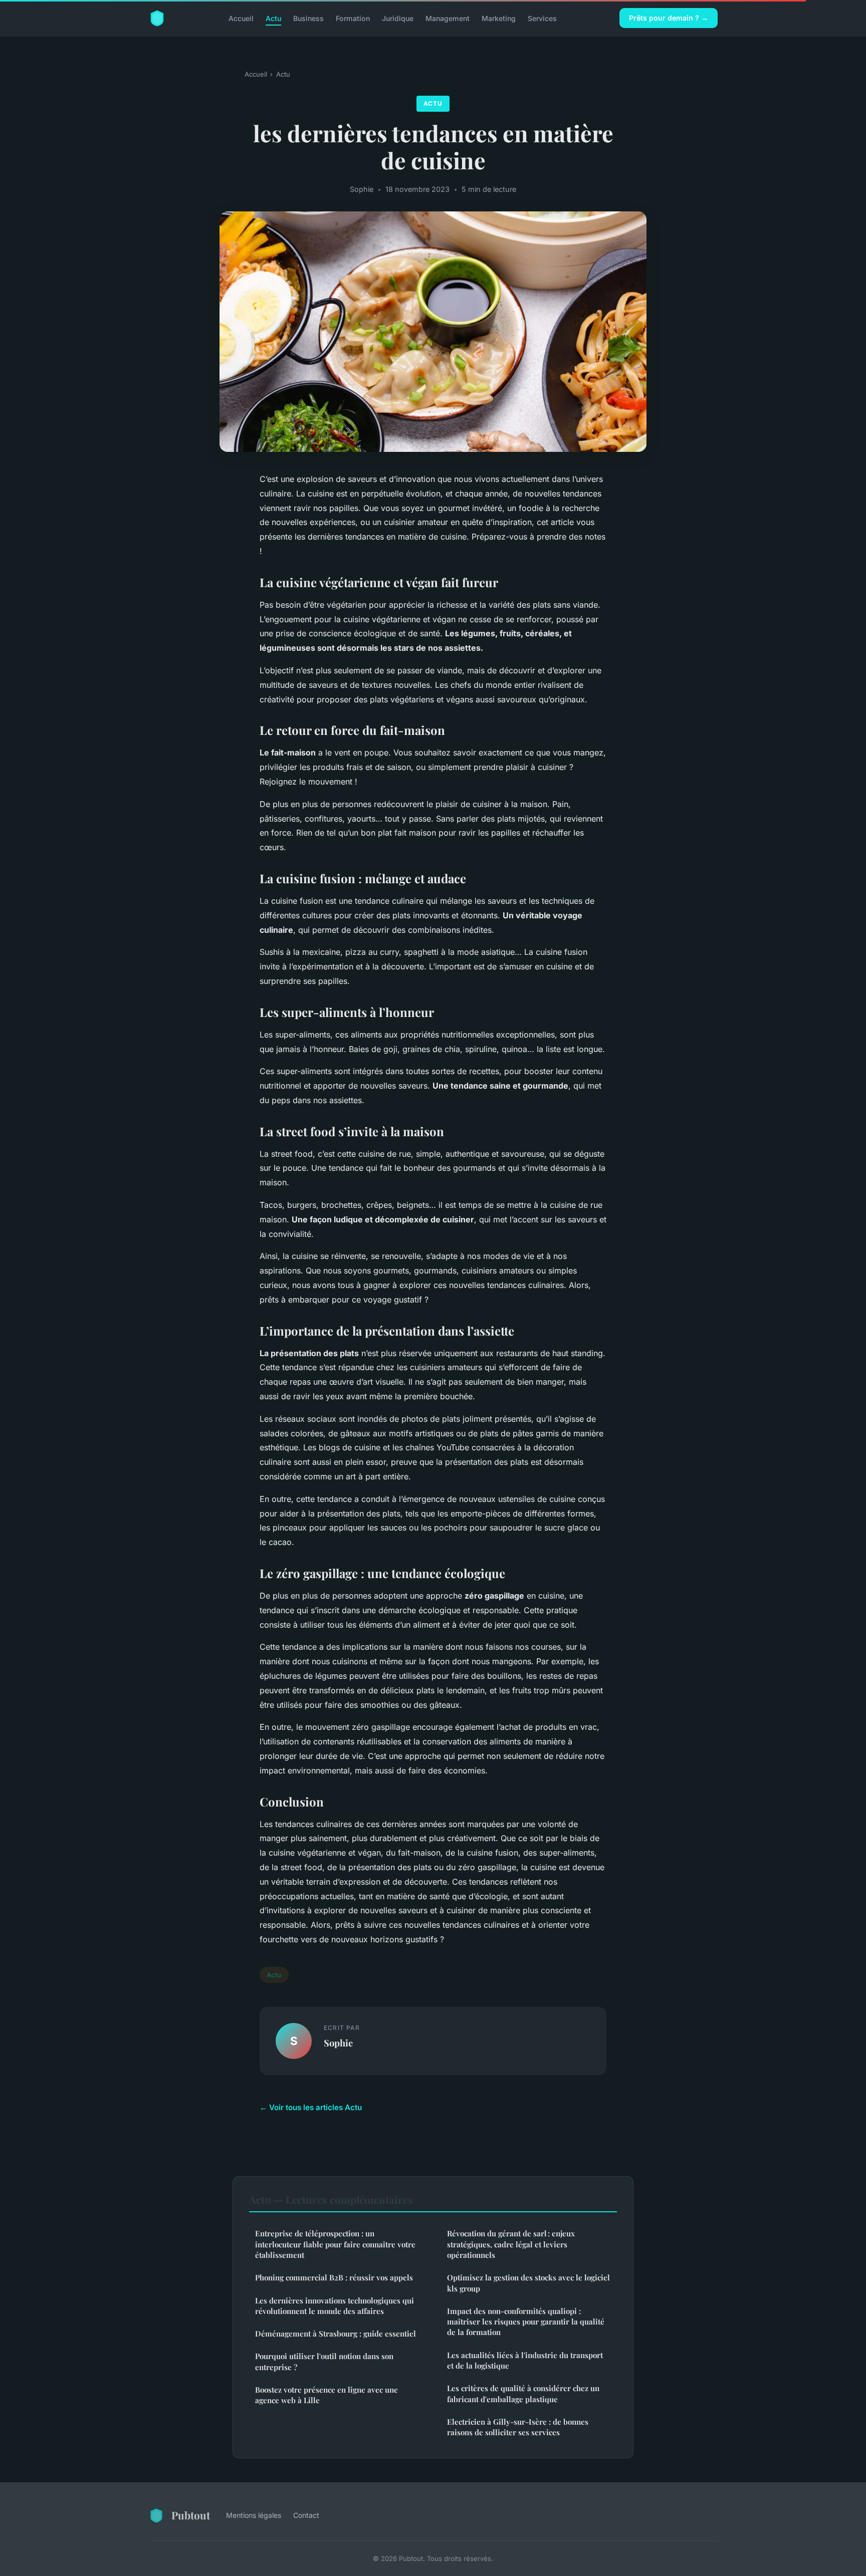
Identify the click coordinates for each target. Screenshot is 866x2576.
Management (448, 18)
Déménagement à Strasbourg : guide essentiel (336, 2334)
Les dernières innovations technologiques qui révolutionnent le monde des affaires (335, 2306)
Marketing (499, 18)
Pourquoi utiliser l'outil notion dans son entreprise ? (324, 2361)
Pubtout (191, 2515)
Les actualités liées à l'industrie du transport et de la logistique (525, 2360)
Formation (353, 18)
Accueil (241, 18)
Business (308, 18)
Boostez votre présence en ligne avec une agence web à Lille (327, 2395)
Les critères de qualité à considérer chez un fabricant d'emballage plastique (523, 2393)
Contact (306, 2515)
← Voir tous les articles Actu (311, 2107)
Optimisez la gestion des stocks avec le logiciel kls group (528, 2283)
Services (542, 18)
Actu (273, 18)
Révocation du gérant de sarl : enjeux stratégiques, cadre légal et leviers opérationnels (511, 2244)
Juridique (398, 18)
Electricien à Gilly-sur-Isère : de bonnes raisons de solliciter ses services (518, 2427)
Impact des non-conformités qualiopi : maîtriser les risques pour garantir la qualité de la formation (526, 2322)
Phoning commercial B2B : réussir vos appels (334, 2277)
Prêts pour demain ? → (669, 18)
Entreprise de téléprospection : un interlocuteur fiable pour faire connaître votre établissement (335, 2244)
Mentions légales (254, 2515)
